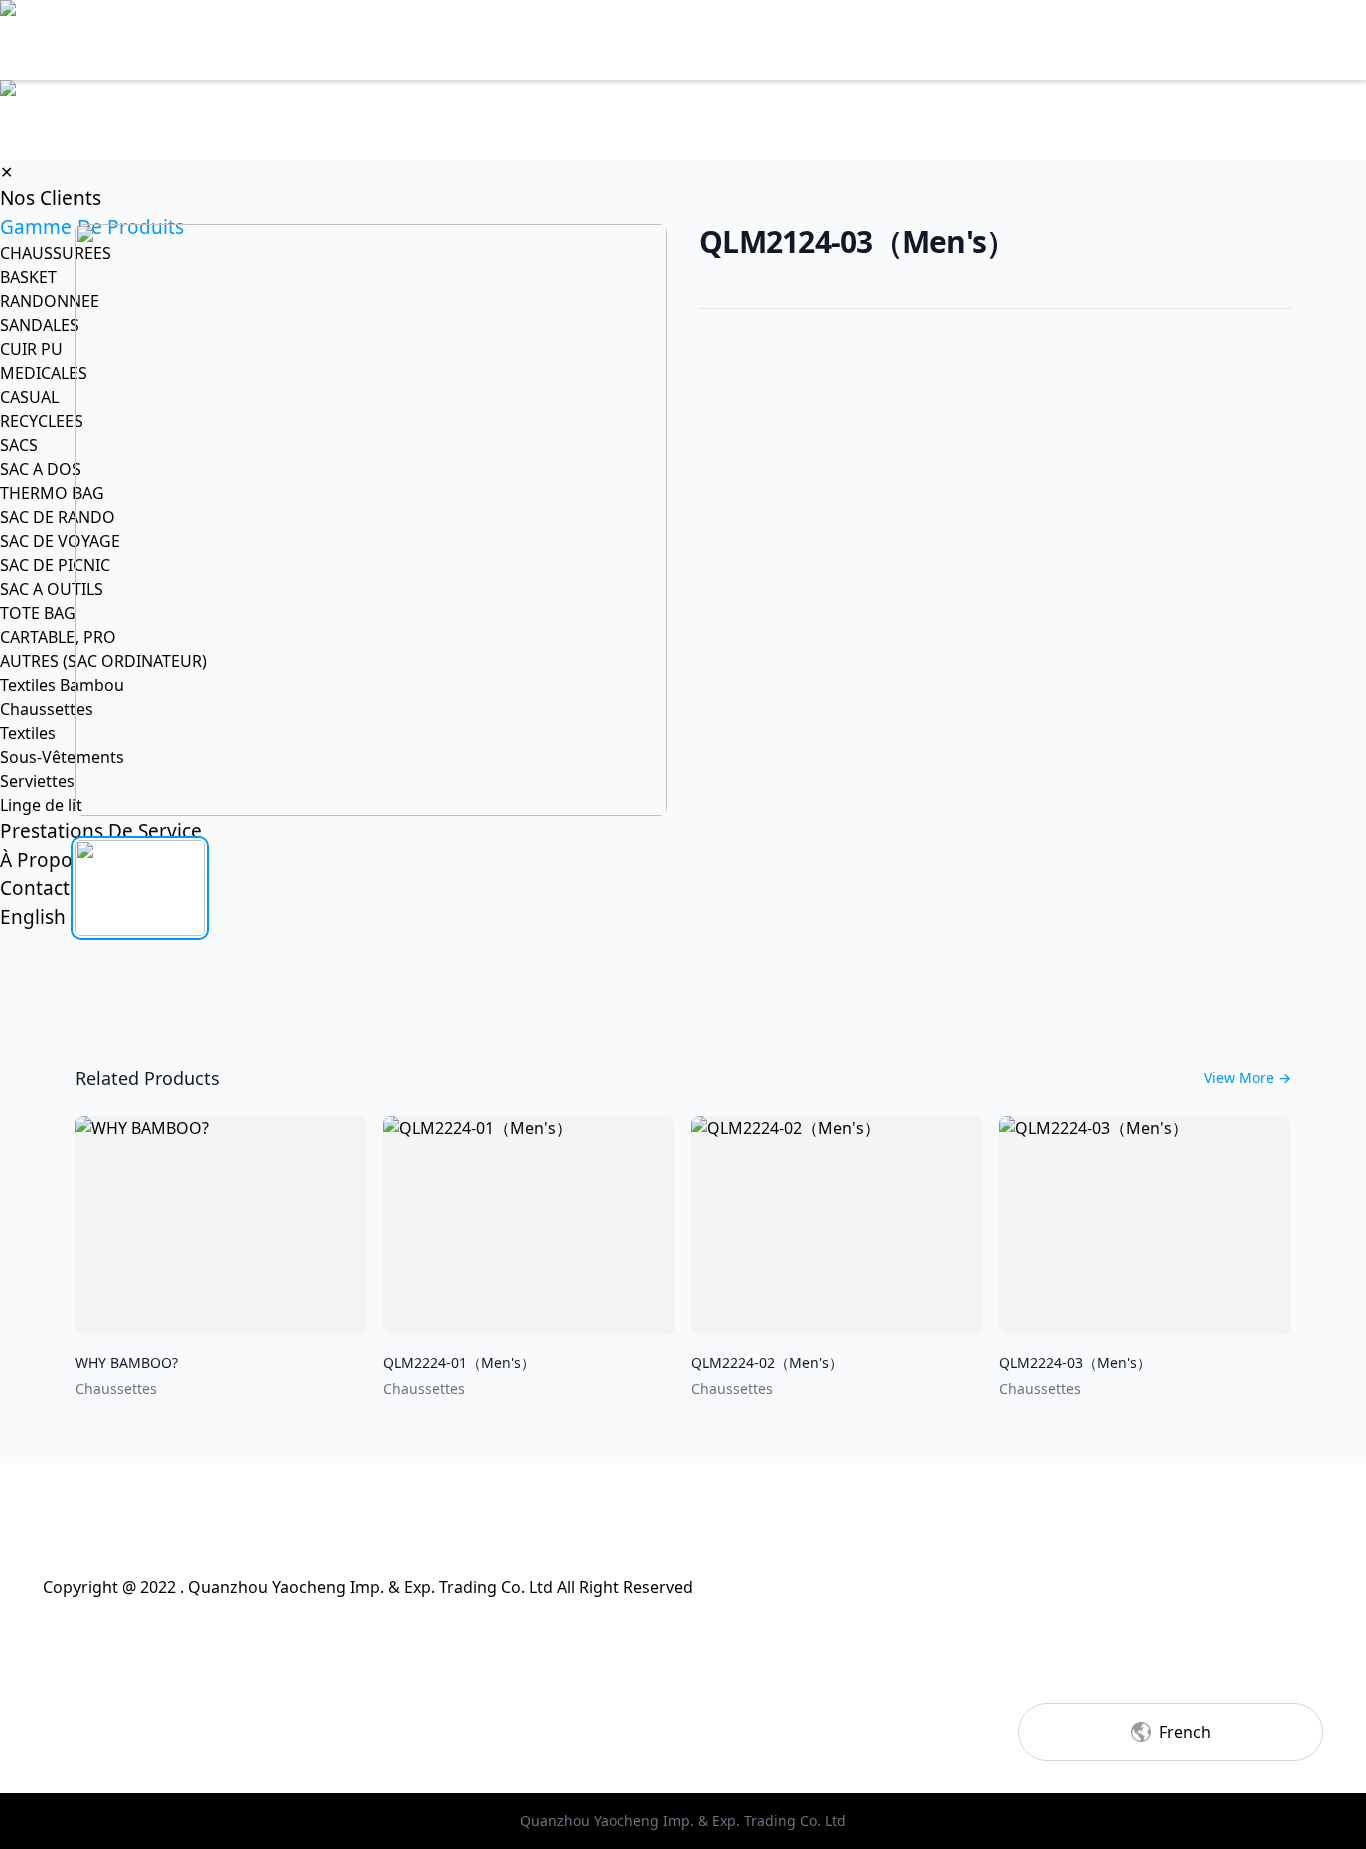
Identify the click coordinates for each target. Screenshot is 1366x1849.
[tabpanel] (371, 520)
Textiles (28, 733)
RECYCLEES (41, 421)
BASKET (28, 277)
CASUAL (29, 397)
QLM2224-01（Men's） (459, 1362)
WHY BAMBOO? (126, 1362)
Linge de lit (41, 805)
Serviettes (37, 781)
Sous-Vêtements (62, 757)
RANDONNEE (49, 301)
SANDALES (39, 325)
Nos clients (50, 198)
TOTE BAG (38, 613)
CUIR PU (31, 349)
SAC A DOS (40, 469)
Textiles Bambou (62, 685)
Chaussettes (46, 709)
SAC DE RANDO (57, 517)
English (33, 917)
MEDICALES (43, 373)
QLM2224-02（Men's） (767, 1362)
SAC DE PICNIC (55, 565)
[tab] (140, 888)
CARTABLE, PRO (58, 637)
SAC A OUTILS (51, 589)
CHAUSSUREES (55, 253)
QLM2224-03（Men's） (1075, 1362)
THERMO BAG (52, 493)
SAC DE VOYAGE (60, 541)
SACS (19, 445)
